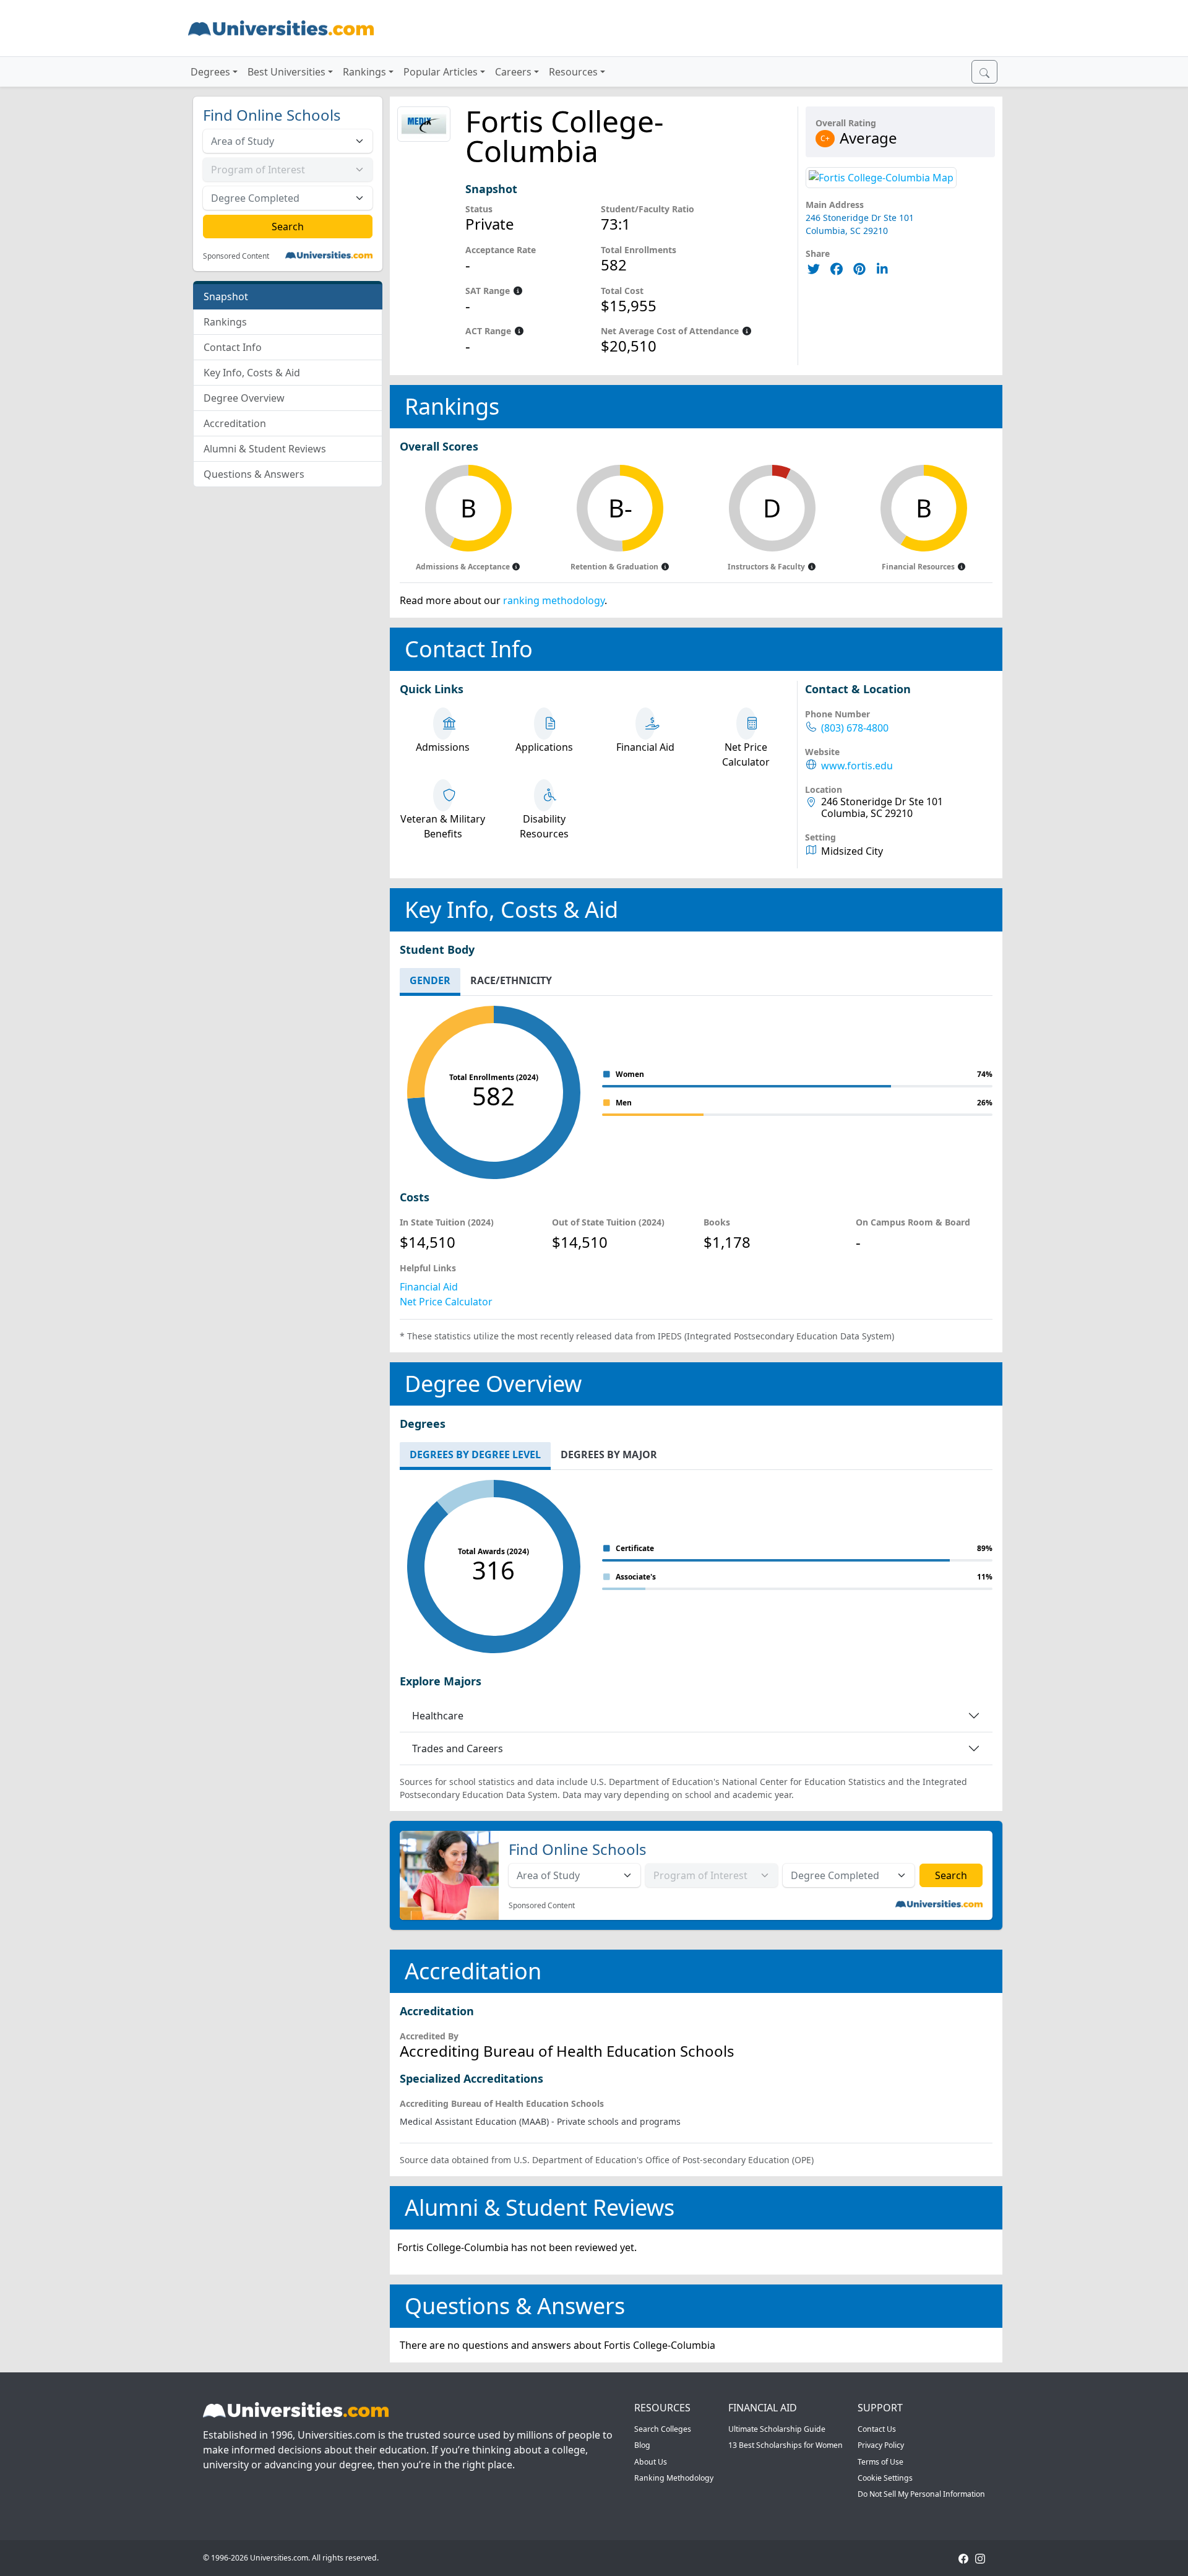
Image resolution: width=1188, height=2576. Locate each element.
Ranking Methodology (674, 2478)
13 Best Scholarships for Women (786, 2445)
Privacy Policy (881, 2445)
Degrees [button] (210, 72)
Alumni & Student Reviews (265, 449)
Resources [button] (573, 72)
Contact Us (877, 2429)
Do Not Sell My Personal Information (921, 2494)
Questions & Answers (254, 474)
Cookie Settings (885, 2478)
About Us (651, 2462)
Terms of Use (880, 2462)
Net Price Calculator (446, 1302)
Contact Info (233, 347)
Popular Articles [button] (441, 72)
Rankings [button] (364, 72)
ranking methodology (554, 600)
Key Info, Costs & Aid (252, 373)
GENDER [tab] (430, 980)
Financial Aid (429, 1287)
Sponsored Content (236, 256)
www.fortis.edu (857, 766)
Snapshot (226, 296)
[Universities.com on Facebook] (963, 2558)
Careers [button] (513, 72)
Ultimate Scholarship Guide (777, 2429)
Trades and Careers (458, 1748)
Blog (642, 2445)
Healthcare (438, 1716)
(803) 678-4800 (855, 728)
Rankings (225, 322)
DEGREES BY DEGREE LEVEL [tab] (475, 1454)
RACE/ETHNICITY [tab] (511, 980)
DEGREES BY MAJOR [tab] (609, 1454)
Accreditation (235, 423)
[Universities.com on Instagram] (980, 2558)
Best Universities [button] (286, 72)
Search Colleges (663, 2429)
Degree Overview (244, 398)
